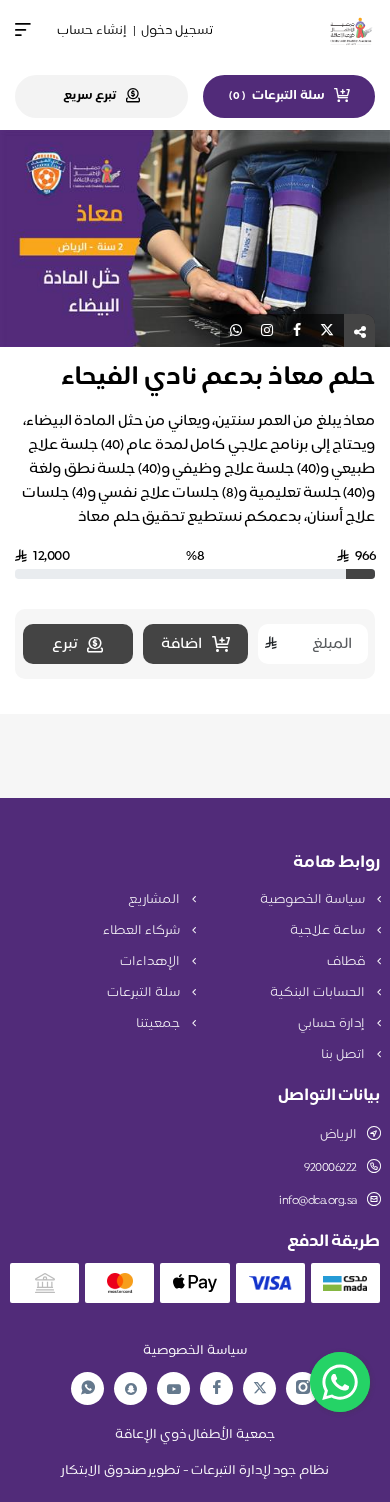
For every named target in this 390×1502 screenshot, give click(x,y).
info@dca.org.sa (318, 1201)
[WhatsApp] (88, 1388)
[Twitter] (260, 1388)
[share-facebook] (297, 330)
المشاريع (155, 900)
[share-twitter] (327, 330)
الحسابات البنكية (318, 993)
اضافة (181, 644)
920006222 (330, 1168)
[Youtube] (174, 1389)
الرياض (338, 1135)
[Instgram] (303, 1388)
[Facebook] (217, 1388)
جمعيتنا (159, 1024)
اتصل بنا (344, 1055)
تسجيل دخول (177, 31)
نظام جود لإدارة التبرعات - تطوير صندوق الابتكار (195, 1471)
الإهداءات (151, 962)
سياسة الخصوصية (313, 900)
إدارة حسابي (332, 1024)
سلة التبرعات (144, 993)
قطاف (347, 962)
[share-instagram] (267, 330)
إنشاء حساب (92, 31)
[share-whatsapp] (236, 330)
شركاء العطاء (142, 931)
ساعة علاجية (328, 931)
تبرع (64, 644)
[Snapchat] (131, 1389)
